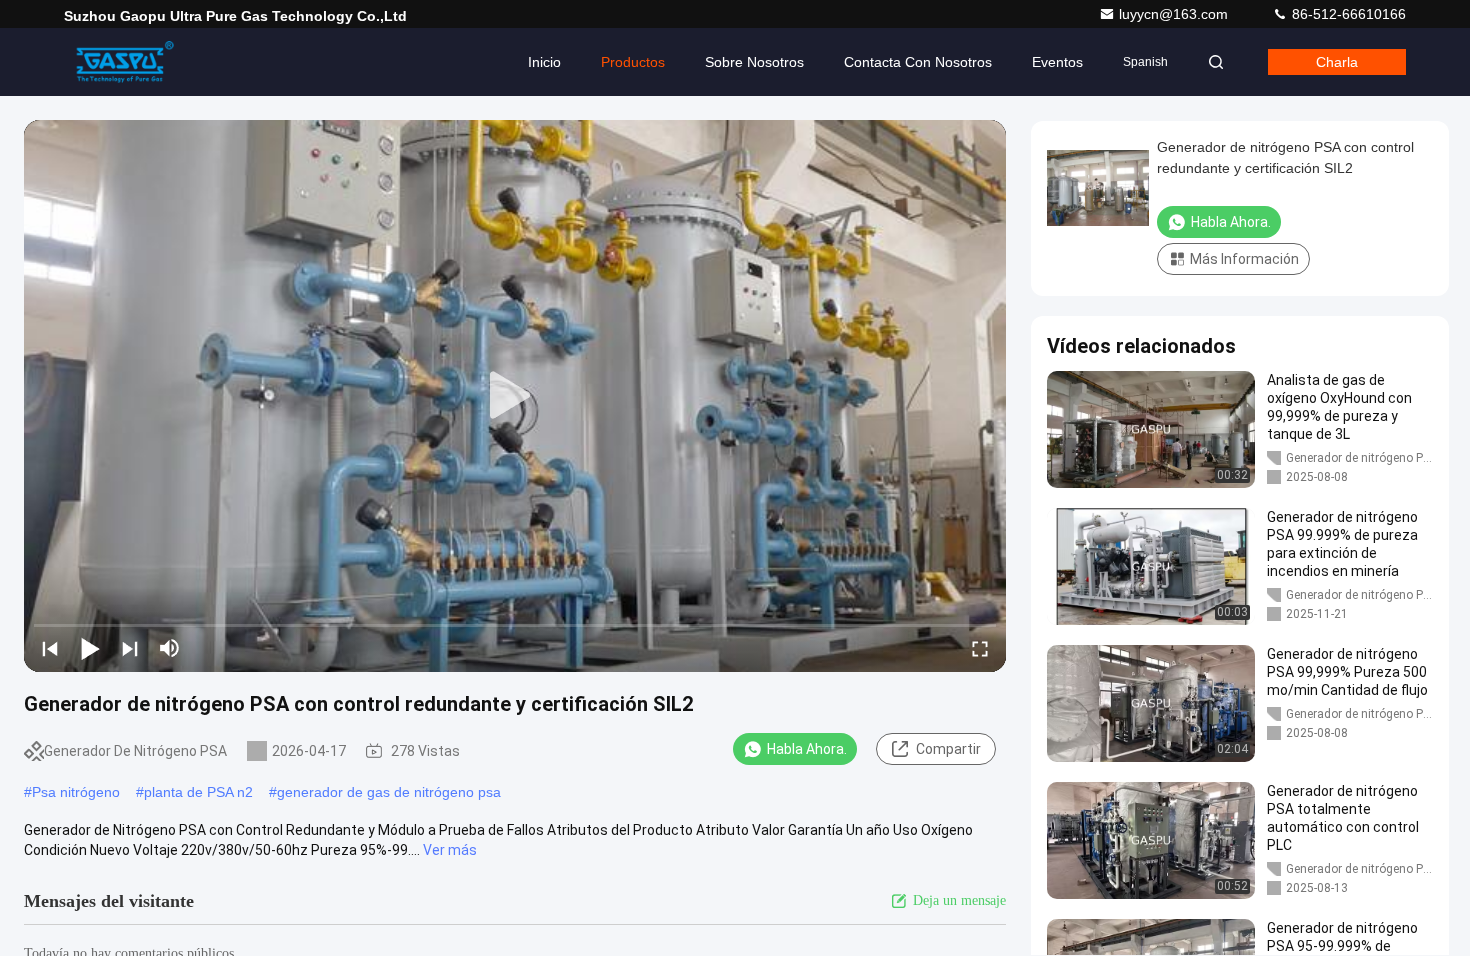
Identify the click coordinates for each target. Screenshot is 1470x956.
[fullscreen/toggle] (980, 648)
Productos (633, 62)
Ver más (450, 850)
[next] (130, 648)
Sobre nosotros (754, 62)
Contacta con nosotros (918, 62)
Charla (1337, 62)
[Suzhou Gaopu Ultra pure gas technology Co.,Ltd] (127, 62)
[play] (515, 396)
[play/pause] (90, 648)
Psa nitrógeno (76, 792)
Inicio (544, 62)
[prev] (50, 648)
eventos (1057, 62)
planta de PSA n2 (198, 792)
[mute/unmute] (170, 648)
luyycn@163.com (1175, 14)
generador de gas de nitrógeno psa (389, 792)
